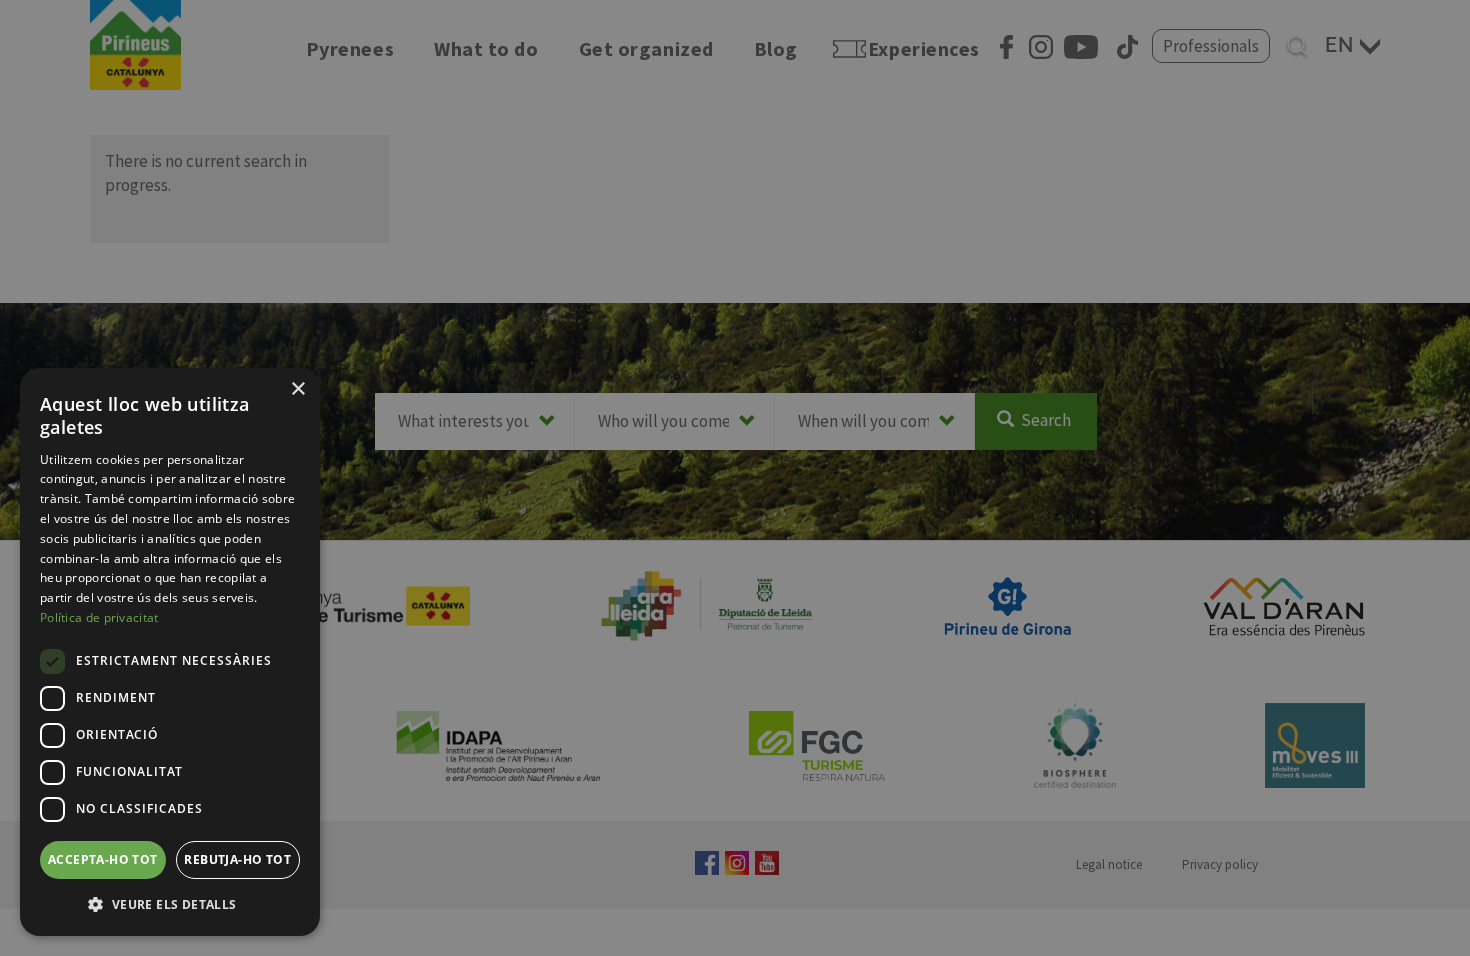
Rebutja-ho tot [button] (237, 859)
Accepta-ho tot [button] (103, 859)
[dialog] (170, 652)
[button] (170, 904)
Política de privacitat (99, 617)
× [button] (297, 389)
